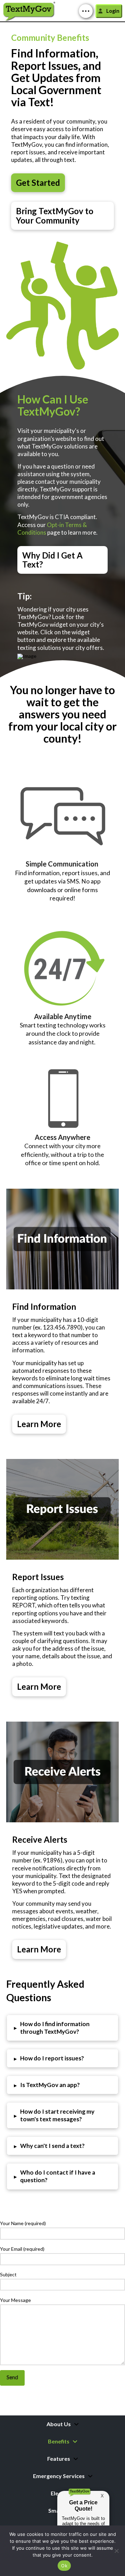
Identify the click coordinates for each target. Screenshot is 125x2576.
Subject (8, 2274)
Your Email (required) (22, 2249)
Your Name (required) (23, 2223)
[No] (116, 2551)
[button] (86, 11)
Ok (64, 2566)
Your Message (15, 2300)
